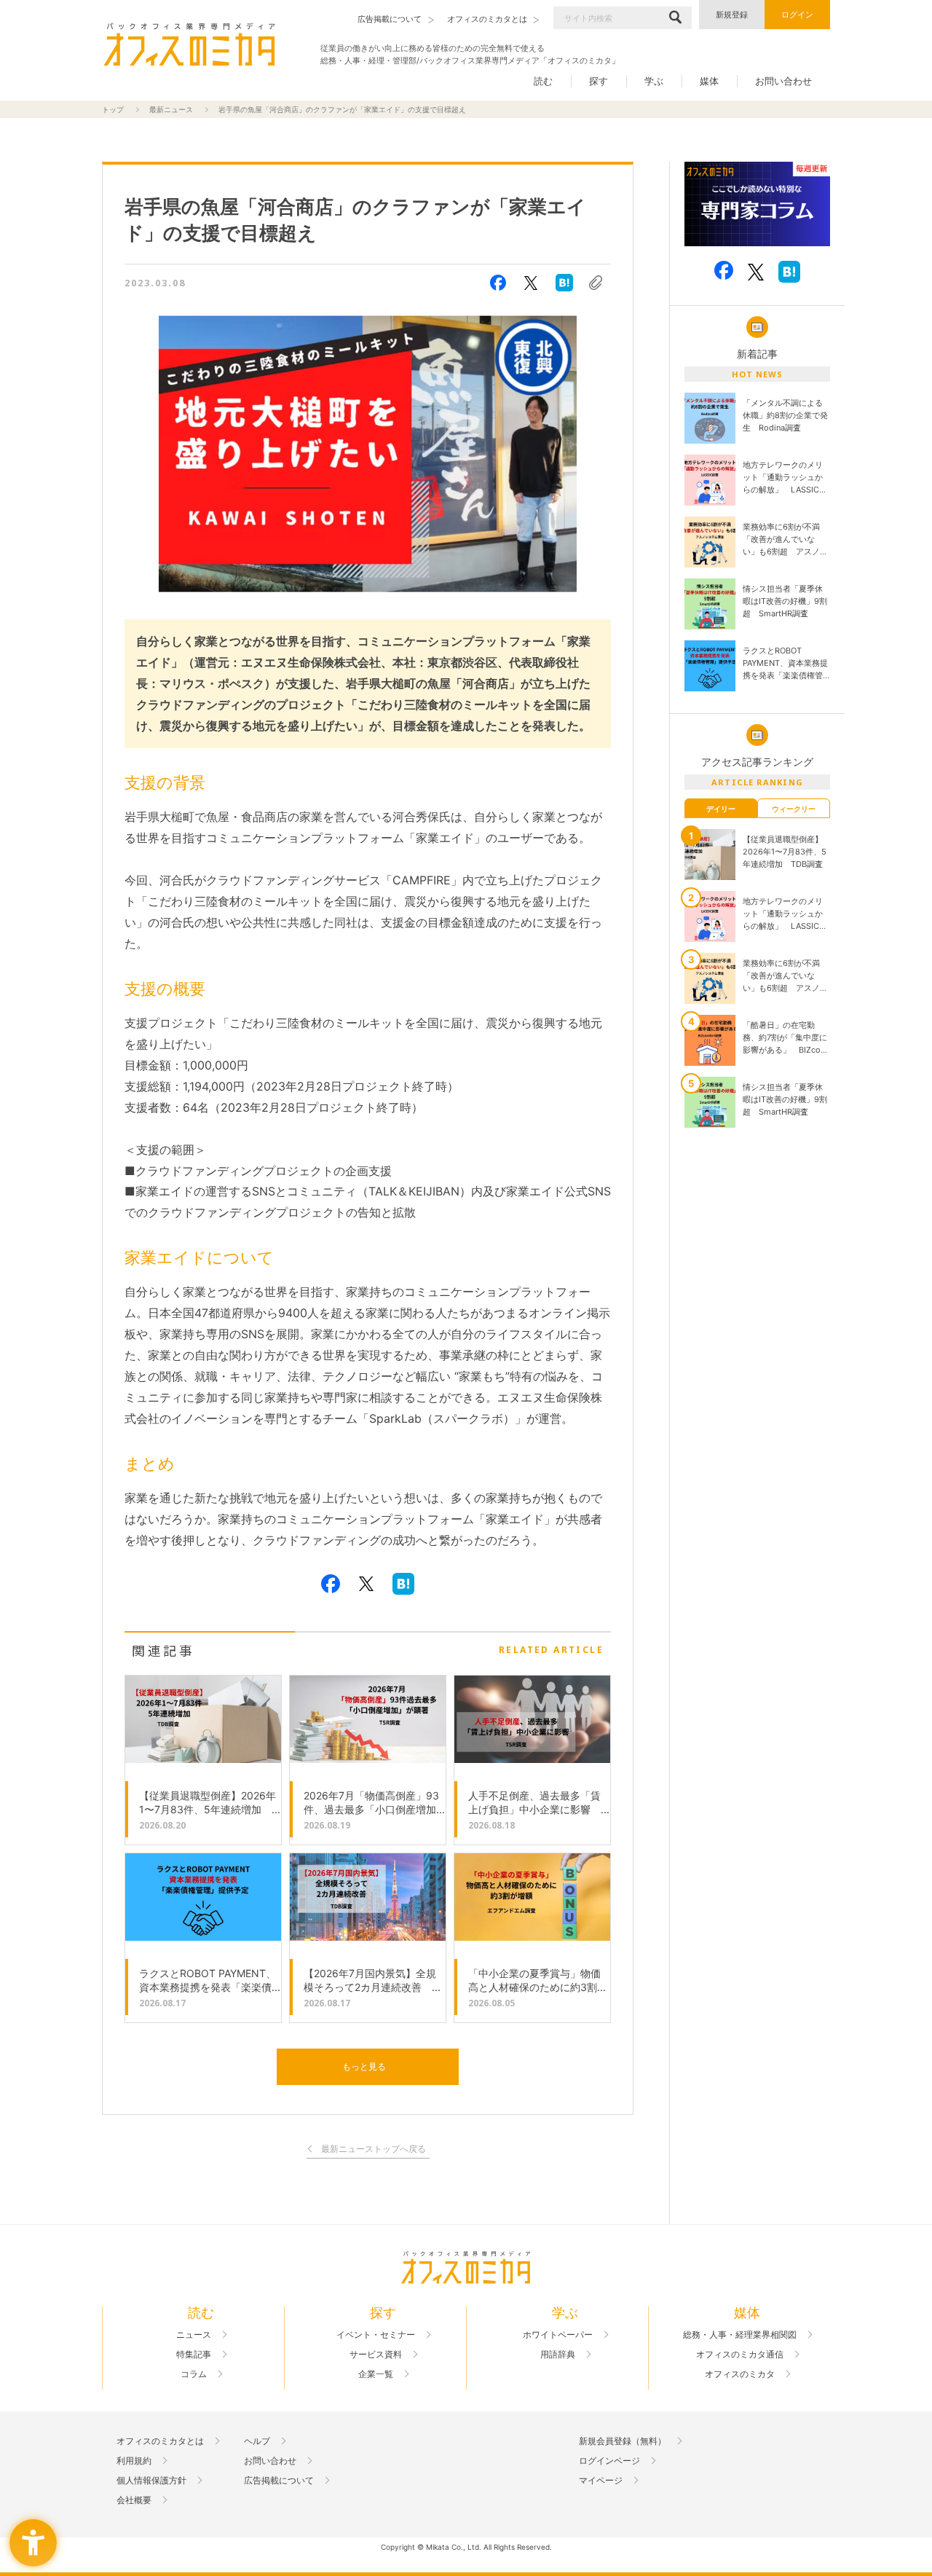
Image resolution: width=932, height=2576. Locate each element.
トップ (113, 109)
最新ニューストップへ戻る (374, 2149)
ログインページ (609, 2461)
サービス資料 (376, 2355)
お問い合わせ (783, 81)
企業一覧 (376, 2374)
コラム (194, 2374)
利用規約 (134, 2461)
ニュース (194, 2335)
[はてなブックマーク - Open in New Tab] (564, 283)
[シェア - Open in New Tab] (498, 283)
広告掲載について (279, 2481)
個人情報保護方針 (151, 2481)
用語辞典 (558, 2355)
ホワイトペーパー (558, 2335)
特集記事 (194, 2355)
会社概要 (134, 2500)
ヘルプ (257, 2441)
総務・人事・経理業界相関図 (740, 2335)
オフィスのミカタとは (160, 2441)
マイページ (601, 2481)
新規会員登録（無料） (623, 2441)
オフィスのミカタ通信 (740, 2355)
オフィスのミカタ (740, 2374)
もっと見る (364, 2066)
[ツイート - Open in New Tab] (531, 283)
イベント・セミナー (376, 2335)
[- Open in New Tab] (757, 204)
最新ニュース (171, 109)
